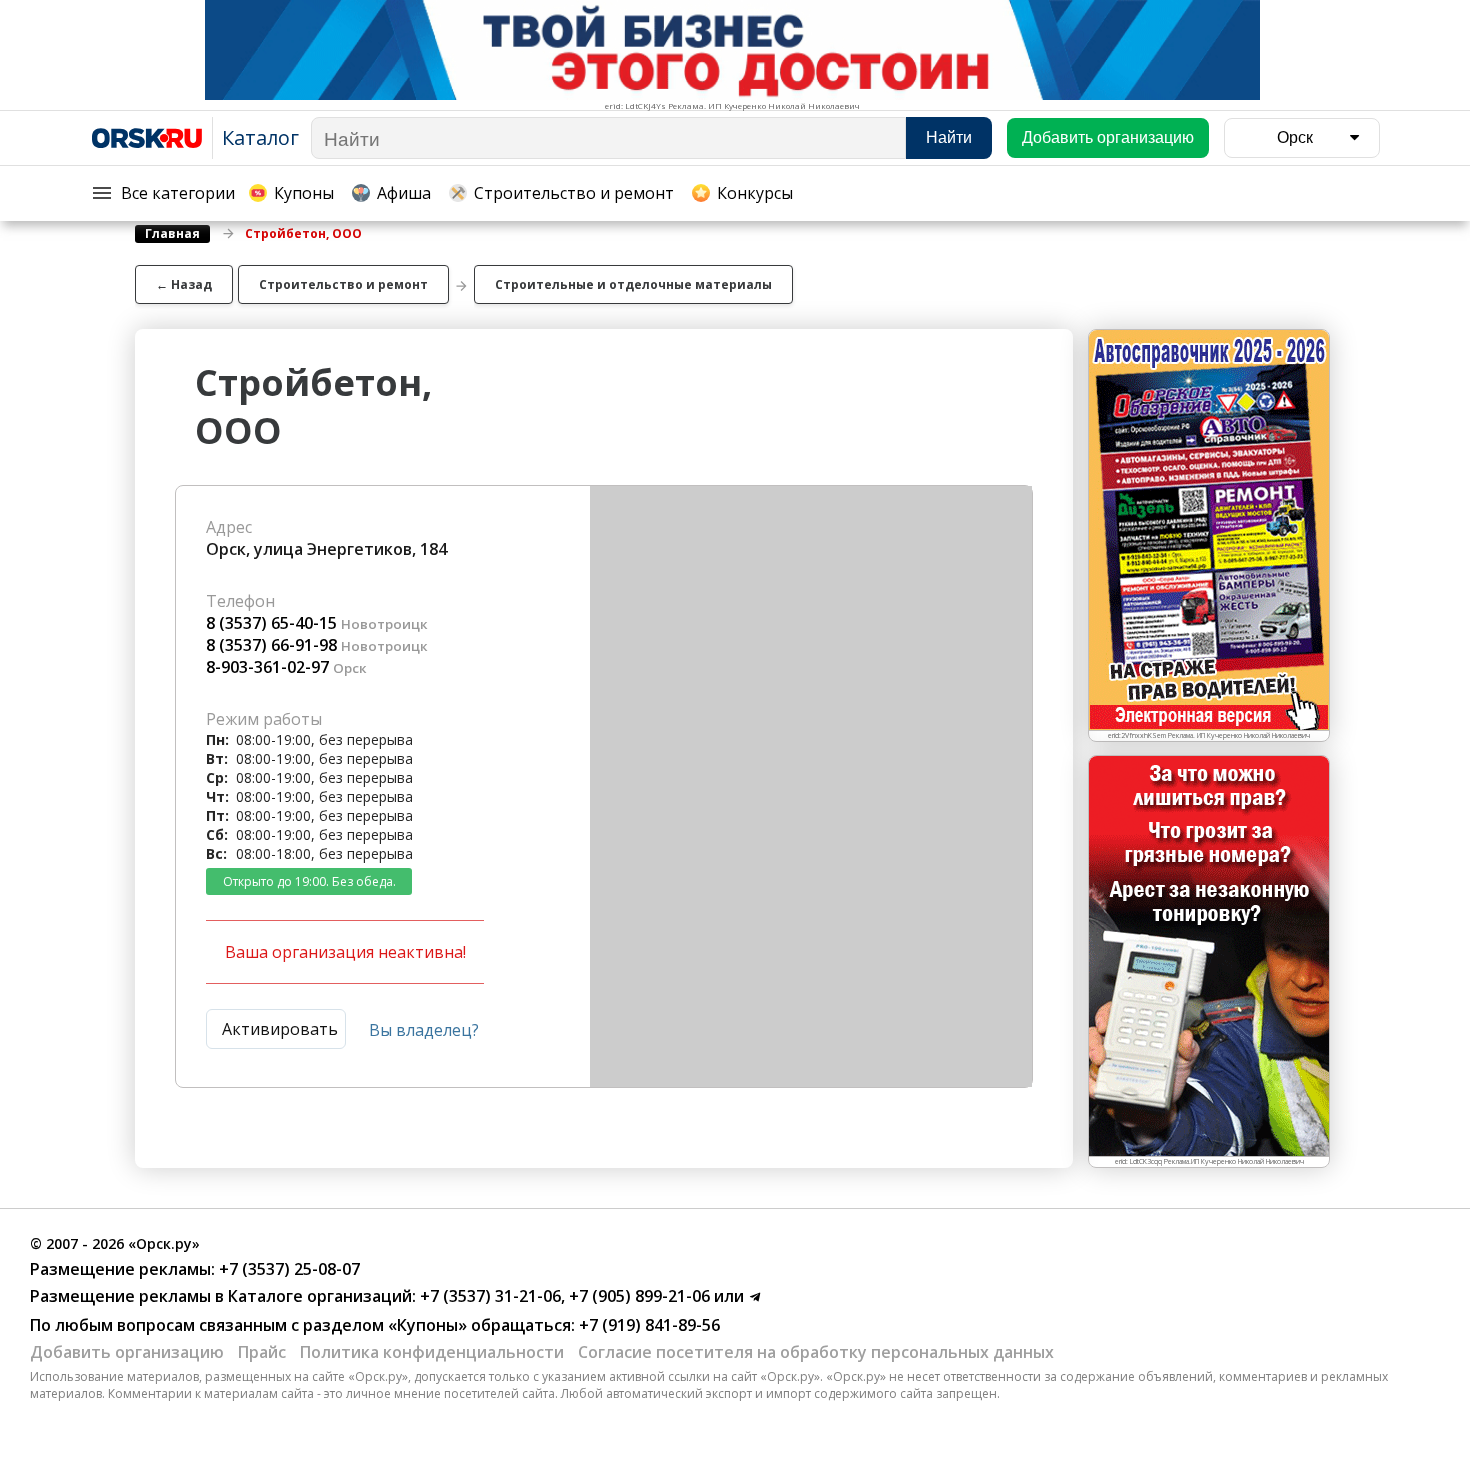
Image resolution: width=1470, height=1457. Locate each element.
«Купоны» (427, 1325)
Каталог (260, 137)
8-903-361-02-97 (267, 667)
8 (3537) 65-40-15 (271, 623)
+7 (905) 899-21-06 (637, 1296)
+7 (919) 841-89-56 (647, 1325)
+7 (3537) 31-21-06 (488, 1296)
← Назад (184, 284)
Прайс (262, 1352)
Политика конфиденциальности (432, 1352)
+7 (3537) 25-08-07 (287, 1269)
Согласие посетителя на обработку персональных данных (816, 1352)
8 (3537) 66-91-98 (271, 645)
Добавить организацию (127, 1352)
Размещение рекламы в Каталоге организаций (221, 1296)
